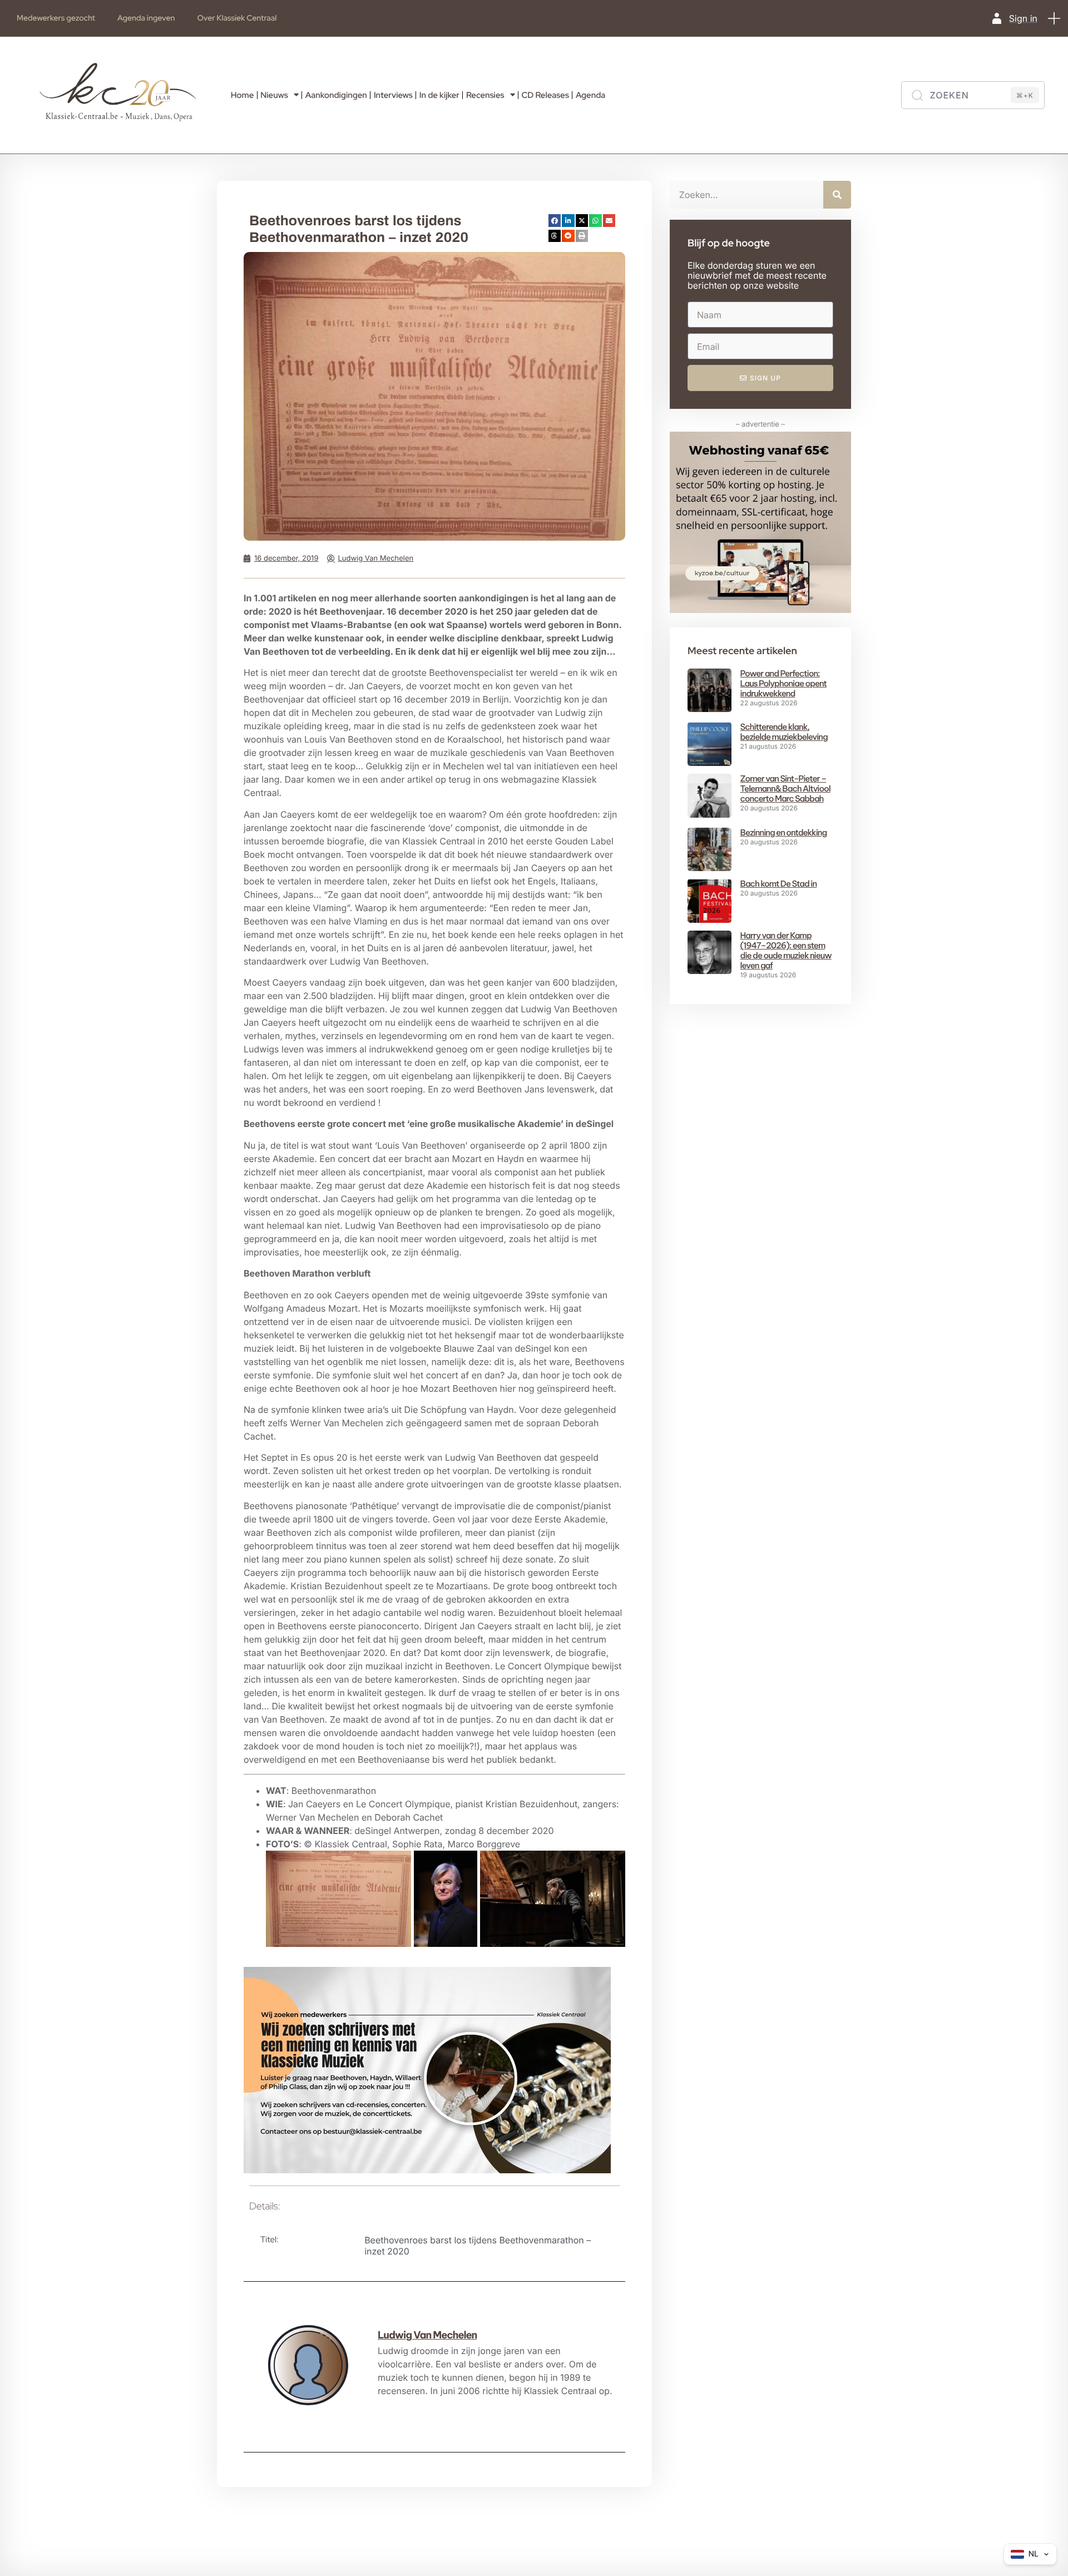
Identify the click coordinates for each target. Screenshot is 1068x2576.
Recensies (485, 95)
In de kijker (439, 95)
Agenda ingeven (146, 18)
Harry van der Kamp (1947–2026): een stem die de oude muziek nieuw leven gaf (786, 950)
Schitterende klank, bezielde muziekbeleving (784, 732)
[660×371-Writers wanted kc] (427, 2170)
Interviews (393, 95)
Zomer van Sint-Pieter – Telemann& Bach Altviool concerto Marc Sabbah (785, 788)
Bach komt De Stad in (779, 884)
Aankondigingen (336, 95)
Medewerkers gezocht (56, 18)
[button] (1054, 18)
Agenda (590, 95)
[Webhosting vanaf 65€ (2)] (760, 610)
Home (243, 95)
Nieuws (274, 95)
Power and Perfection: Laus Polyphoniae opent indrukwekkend (783, 683)
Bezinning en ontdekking (784, 832)
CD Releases (545, 95)
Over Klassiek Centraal (237, 18)
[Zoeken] (837, 195)
